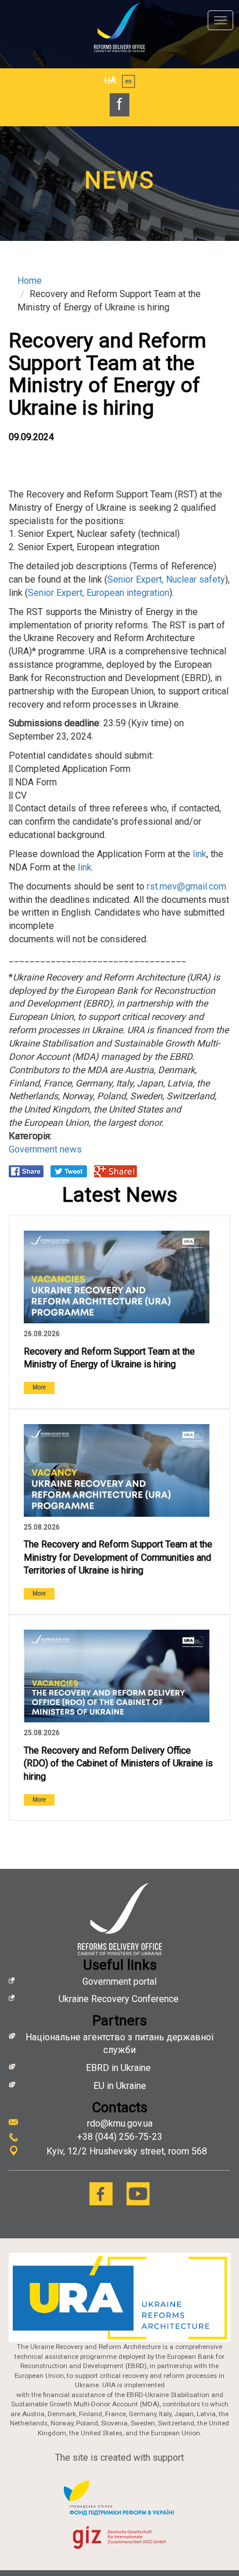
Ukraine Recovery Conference (120, 1999)
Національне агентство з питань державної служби (120, 2044)
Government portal (119, 1982)
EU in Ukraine (120, 2086)
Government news (45, 1149)
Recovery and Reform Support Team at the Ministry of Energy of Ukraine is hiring (109, 1358)
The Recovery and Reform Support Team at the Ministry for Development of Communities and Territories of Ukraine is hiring (118, 1558)
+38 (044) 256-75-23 (120, 2137)
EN (128, 81)
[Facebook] (101, 2194)
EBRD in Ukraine (119, 2068)
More (39, 1387)
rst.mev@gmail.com (187, 886)
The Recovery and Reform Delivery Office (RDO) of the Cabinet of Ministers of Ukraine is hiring (118, 1764)
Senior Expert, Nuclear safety (166, 579)
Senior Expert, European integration (99, 593)
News (120, 180)
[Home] (119, 28)
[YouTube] (138, 2194)
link (198, 854)
